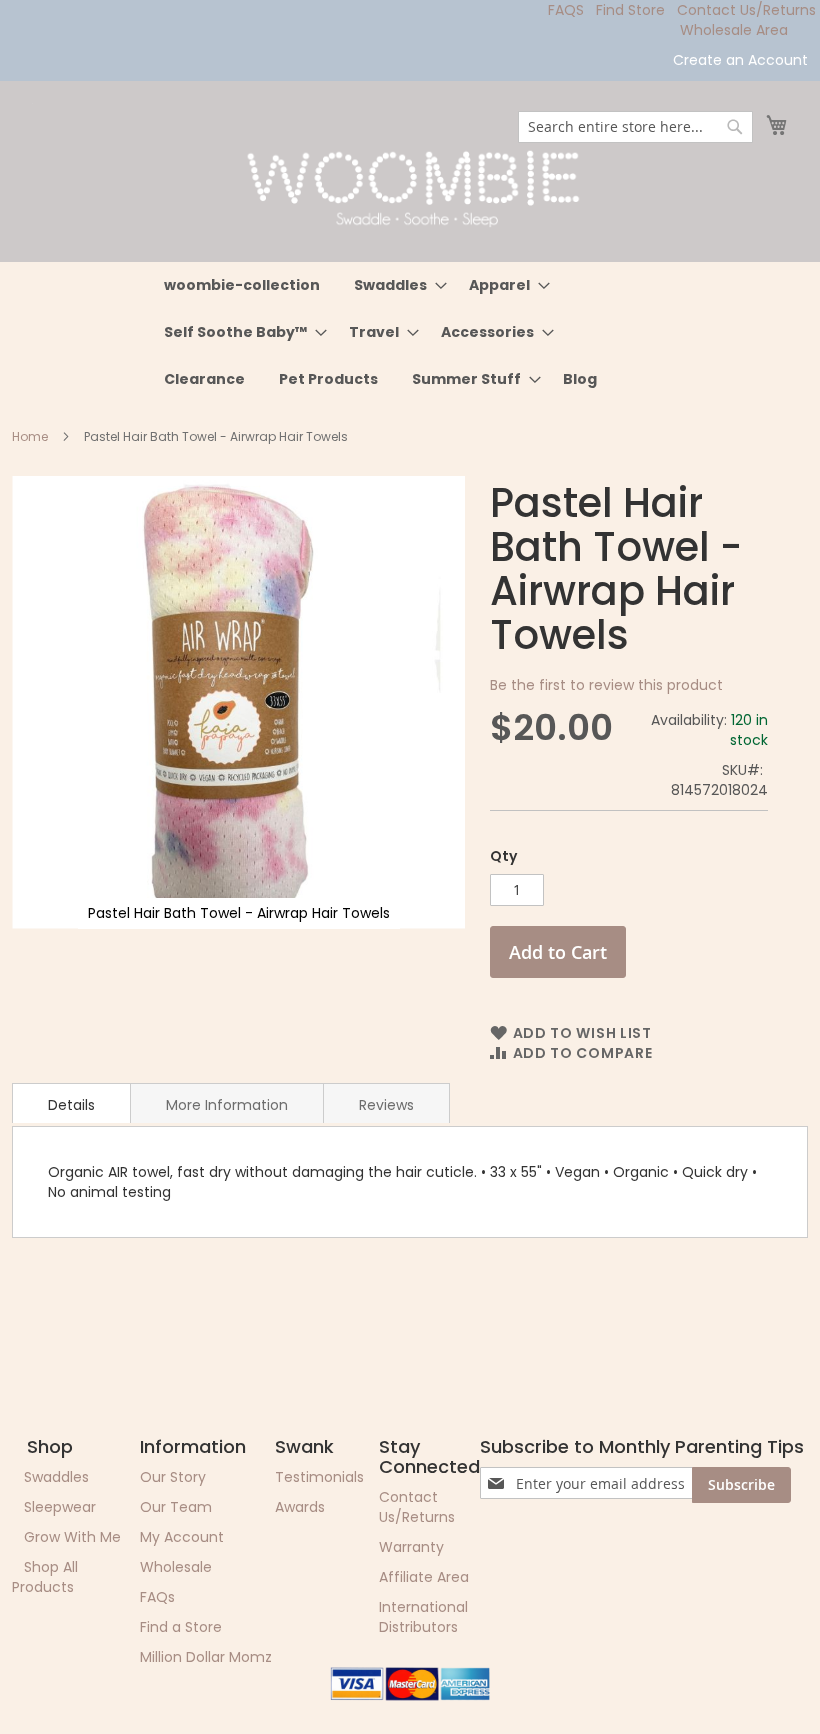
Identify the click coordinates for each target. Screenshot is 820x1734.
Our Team (176, 1507)
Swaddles (56, 1477)
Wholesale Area (734, 30)
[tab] (71, 1103)
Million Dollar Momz (206, 1657)
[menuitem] (242, 285)
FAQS (566, 10)
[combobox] (635, 127)
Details (71, 1105)
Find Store (630, 10)
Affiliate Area (424, 1577)
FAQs (157, 1597)
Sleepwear (60, 1507)
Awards (300, 1507)
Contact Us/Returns (746, 10)
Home (30, 436)
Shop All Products (45, 1577)
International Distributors (423, 1617)
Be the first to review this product (606, 685)
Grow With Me (72, 1537)
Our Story (173, 1477)
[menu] (410, 332)
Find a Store (181, 1627)
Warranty (411, 1547)
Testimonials (319, 1477)
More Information (227, 1105)
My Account (182, 1537)
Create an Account (740, 60)
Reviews (386, 1105)
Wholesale (176, 1567)
